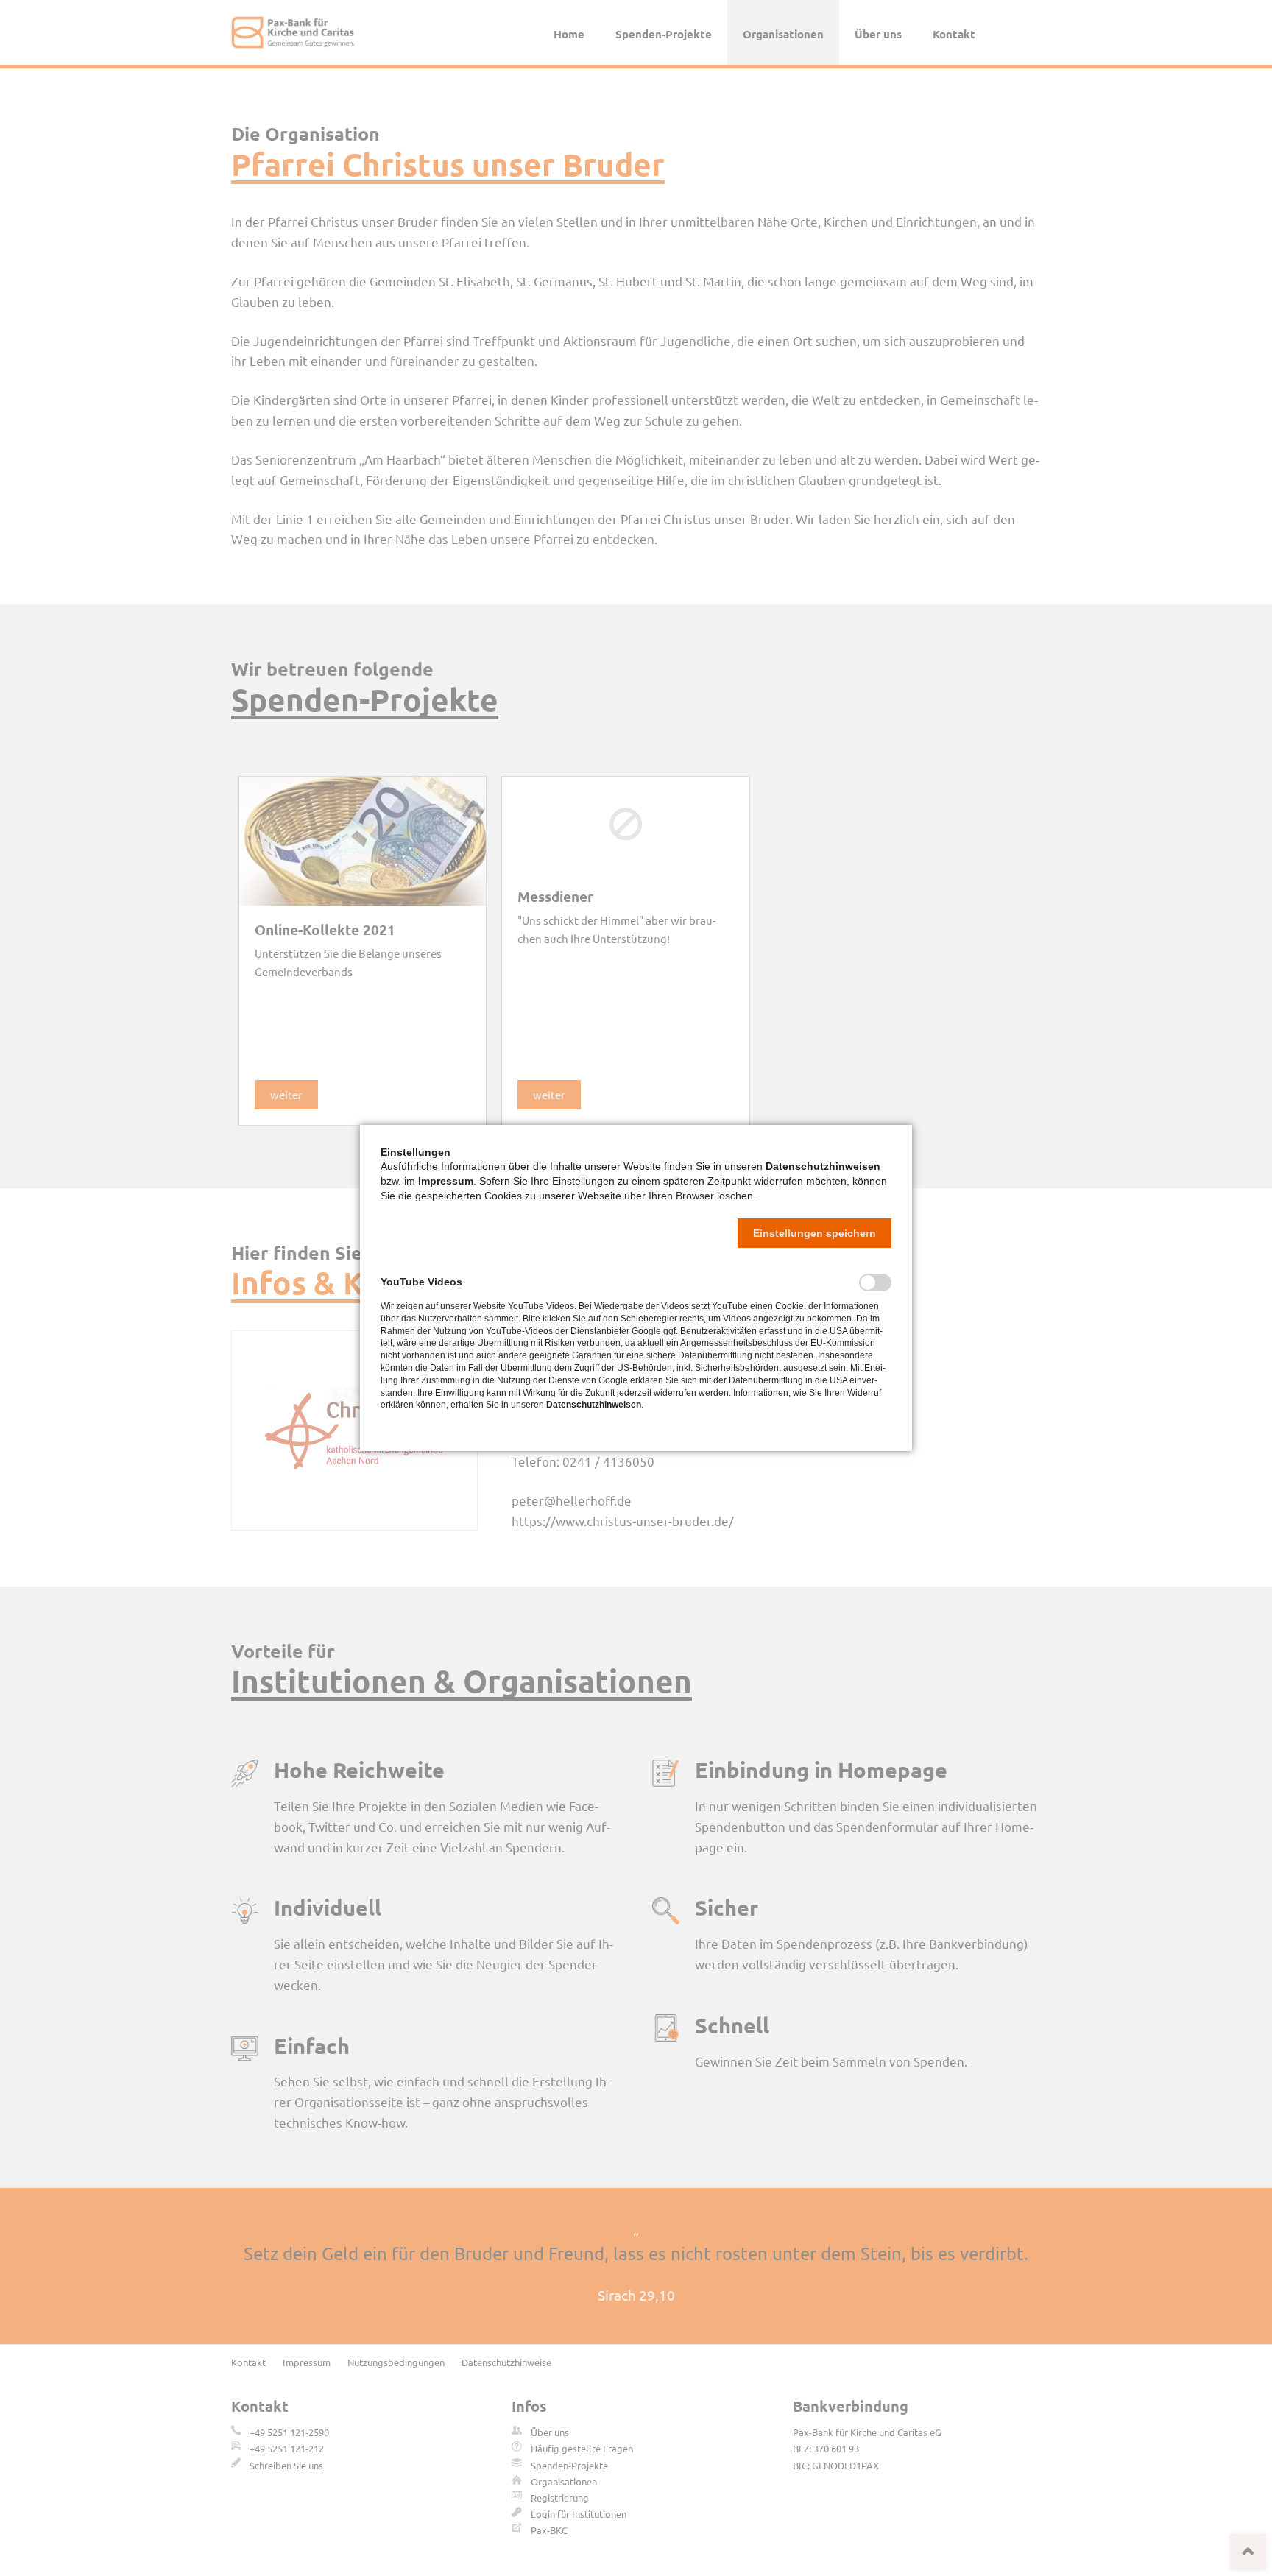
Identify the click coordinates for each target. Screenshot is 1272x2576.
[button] (815, 1233)
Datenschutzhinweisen (823, 1166)
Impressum (446, 1181)
